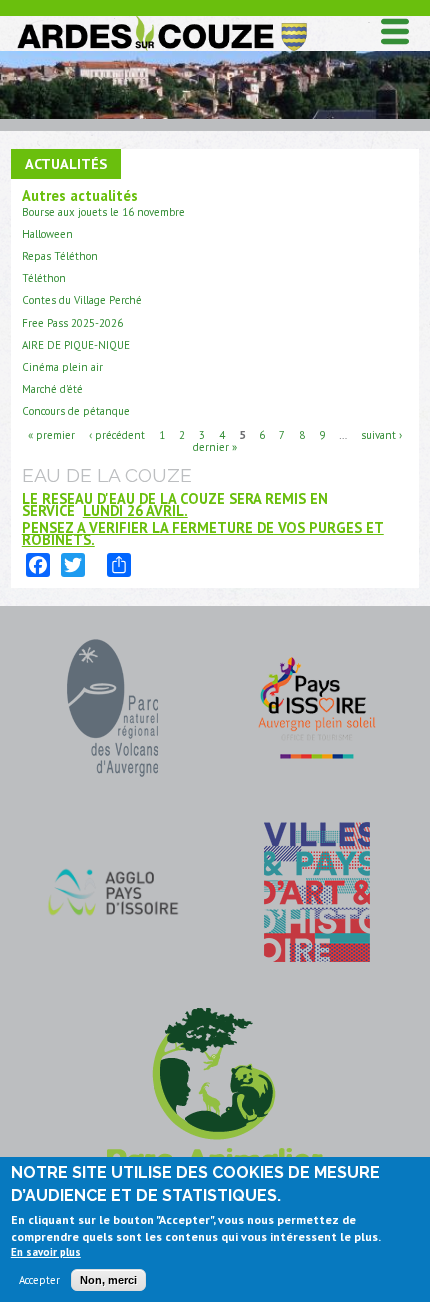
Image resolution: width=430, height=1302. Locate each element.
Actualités (66, 163)
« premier (51, 434)
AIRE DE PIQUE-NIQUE (76, 345)
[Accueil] (161, 20)
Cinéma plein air (62, 367)
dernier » (215, 446)
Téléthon (44, 278)
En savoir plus (46, 1252)
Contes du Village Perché (82, 300)
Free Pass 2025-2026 (72, 323)
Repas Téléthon (60, 256)
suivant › (381, 434)
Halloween (47, 234)
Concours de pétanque (76, 411)
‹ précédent (117, 434)
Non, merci (108, 1280)
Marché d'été (52, 389)
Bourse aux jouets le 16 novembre (103, 212)
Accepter (39, 1280)
